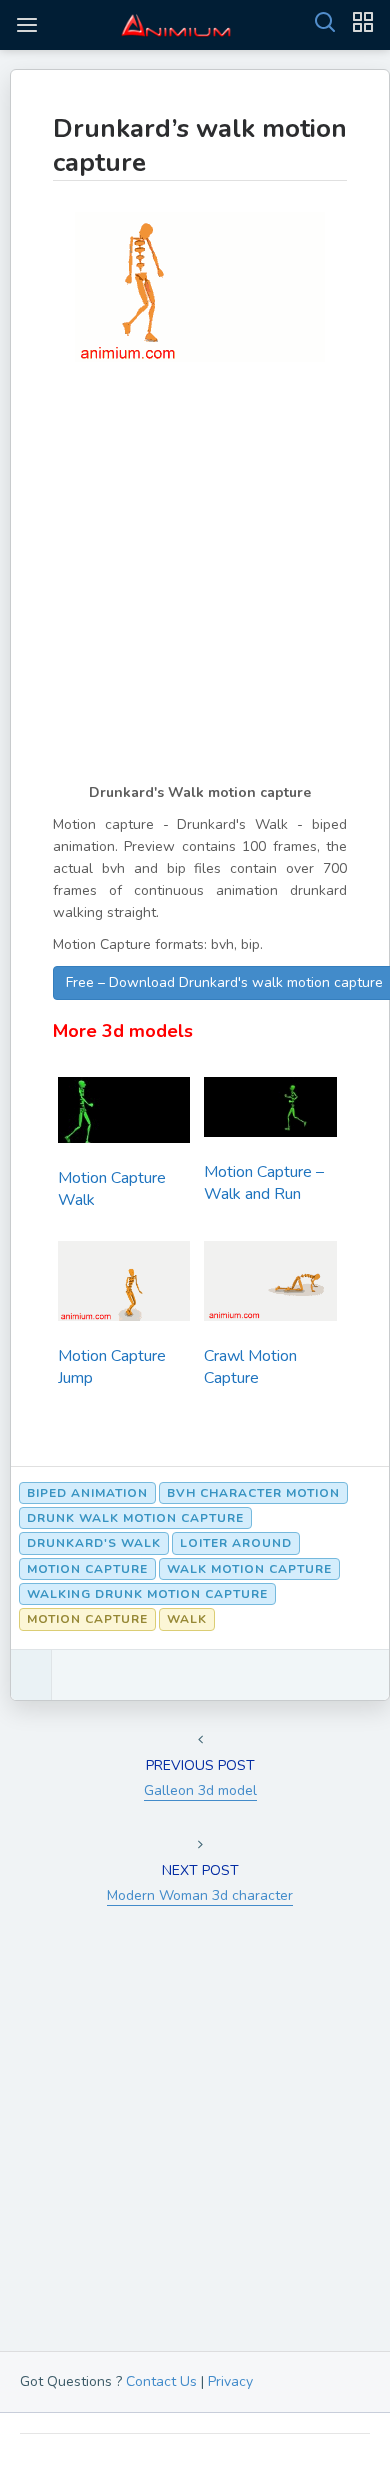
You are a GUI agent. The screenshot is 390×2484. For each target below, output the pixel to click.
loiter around (236, 1543)
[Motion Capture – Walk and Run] (270, 1112)
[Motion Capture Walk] (124, 1115)
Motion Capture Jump (112, 1367)
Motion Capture (87, 1619)
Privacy (230, 2381)
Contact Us (161, 2381)
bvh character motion (253, 1493)
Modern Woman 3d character (200, 1895)
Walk (187, 1619)
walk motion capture (249, 1569)
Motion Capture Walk (112, 1189)
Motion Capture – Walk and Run (264, 1183)
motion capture (87, 1569)
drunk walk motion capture (135, 1518)
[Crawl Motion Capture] (270, 1286)
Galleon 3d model (200, 1790)
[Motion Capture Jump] (124, 1286)
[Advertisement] (195, 587)
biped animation (87, 1493)
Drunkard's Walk (94, 1543)
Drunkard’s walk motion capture (200, 145)
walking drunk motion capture (147, 1594)
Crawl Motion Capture (250, 1367)
